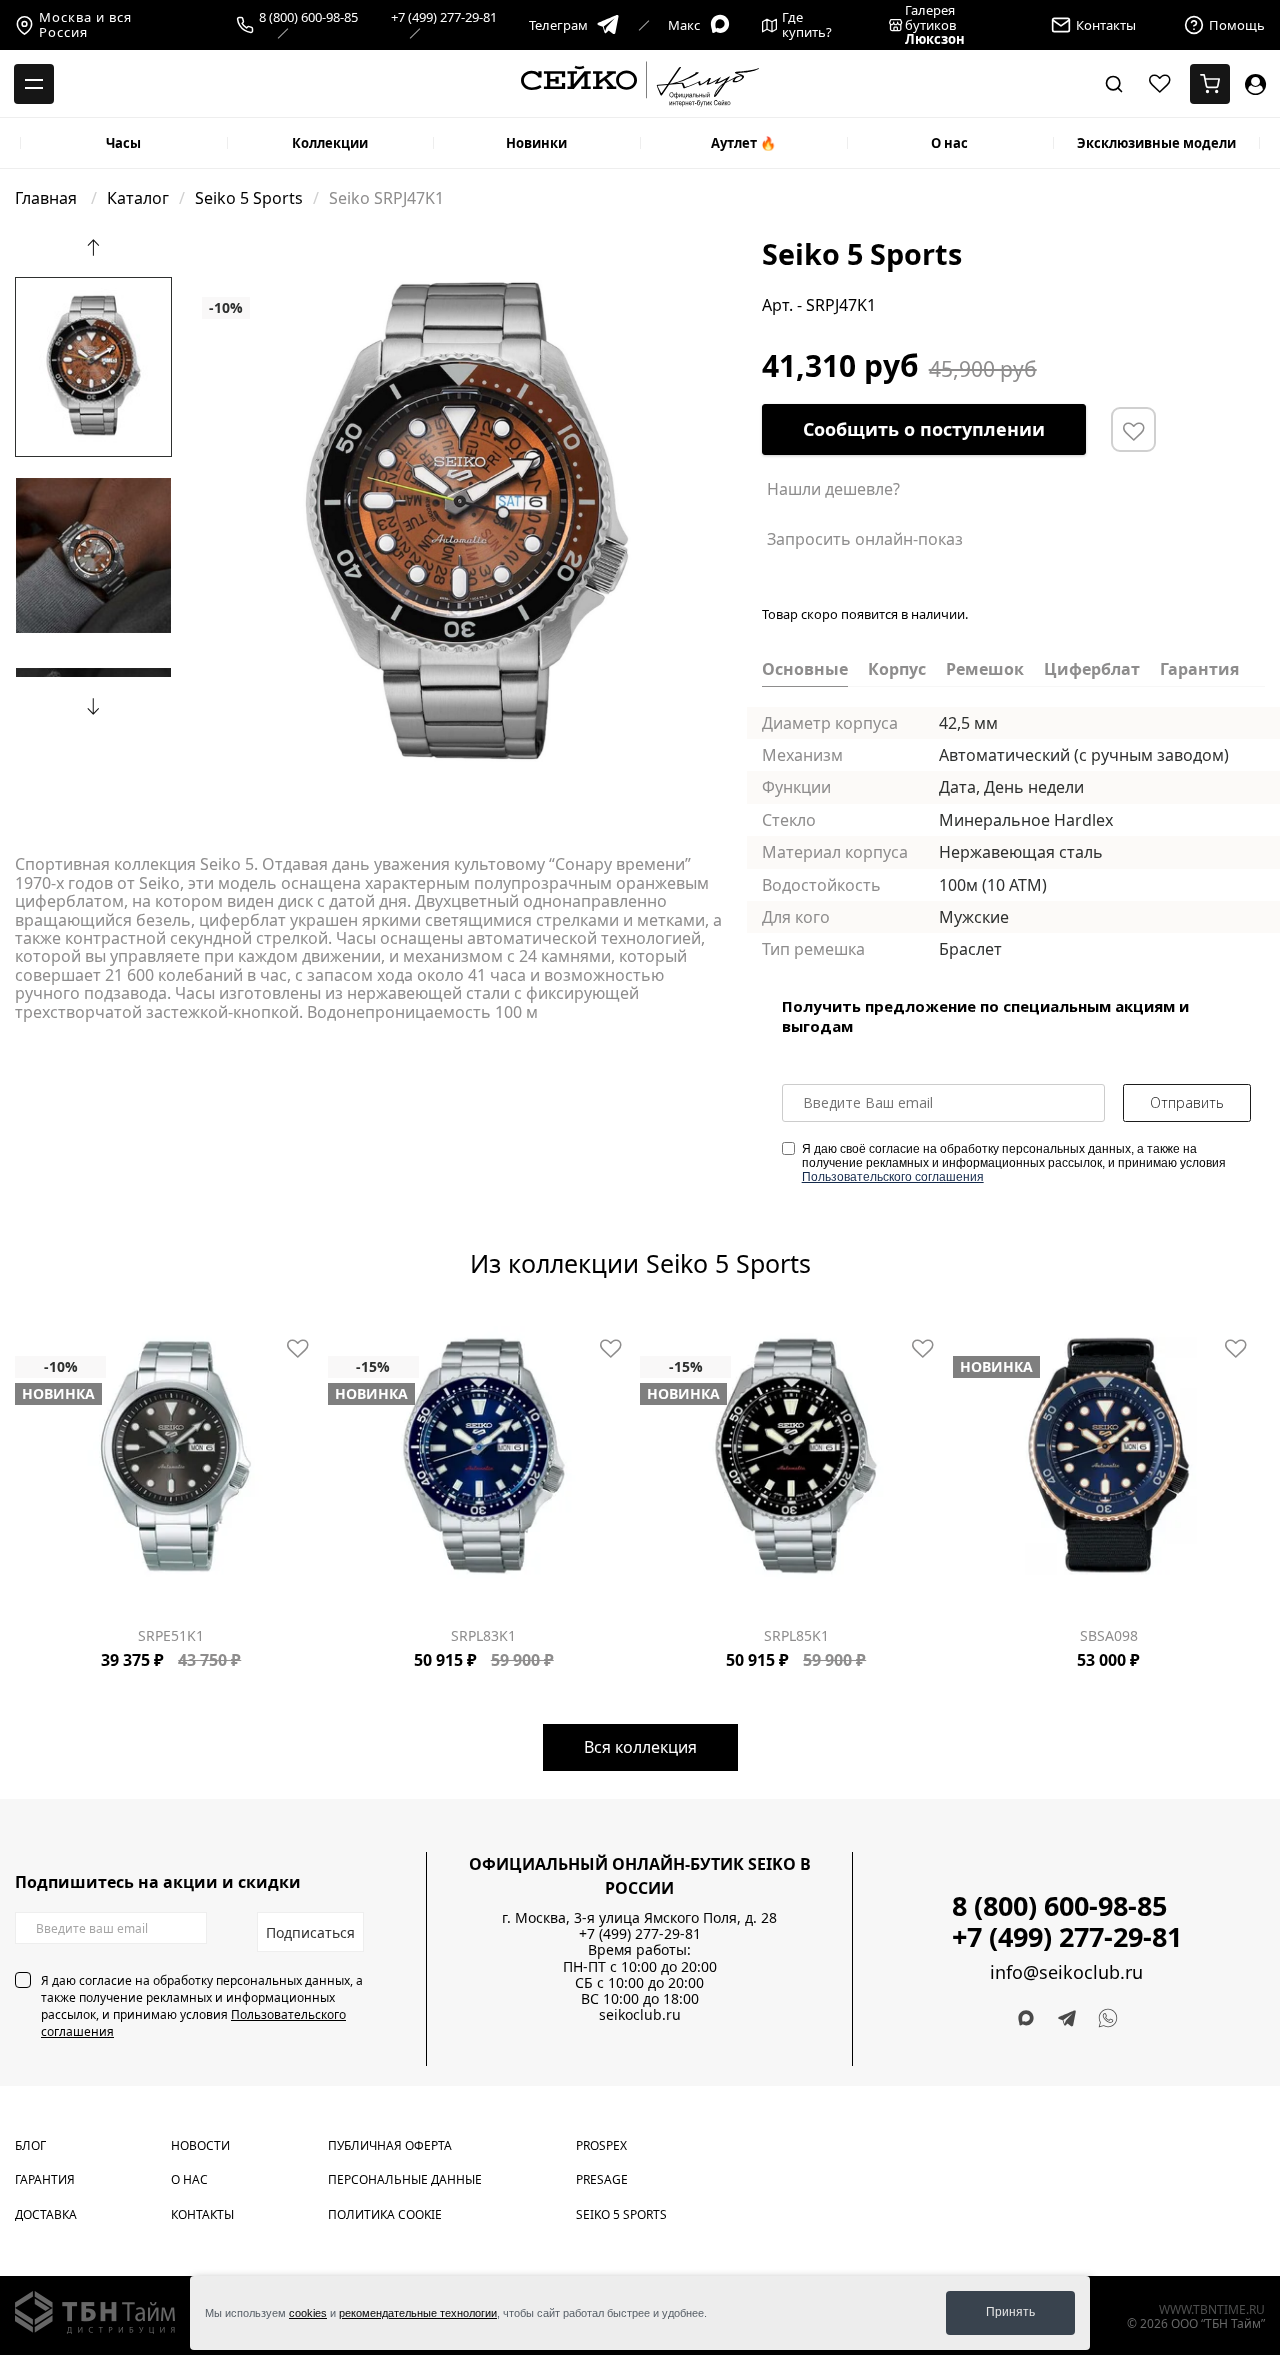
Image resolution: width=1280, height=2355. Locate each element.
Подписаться (310, 1932)
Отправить (1187, 1102)
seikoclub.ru (640, 2014)
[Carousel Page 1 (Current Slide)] (208, 252)
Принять (1010, 2312)
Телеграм (558, 25)
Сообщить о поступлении (924, 429)
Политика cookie (385, 2214)
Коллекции (330, 143)
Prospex (601, 2145)
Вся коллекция (640, 1747)
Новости (200, 2145)
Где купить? (807, 25)
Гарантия (45, 2179)
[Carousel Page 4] (244, 252)
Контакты (202, 2214)
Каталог (138, 198)
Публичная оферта (390, 2145)
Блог (30, 2145)
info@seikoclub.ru (1066, 1972)
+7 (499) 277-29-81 (444, 18)
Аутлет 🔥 (743, 143)
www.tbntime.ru (1212, 2309)
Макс (684, 25)
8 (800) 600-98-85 (308, 18)
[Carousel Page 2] (220, 252)
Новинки (536, 143)
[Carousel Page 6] (268, 252)
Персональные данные (405, 2179)
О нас (949, 143)
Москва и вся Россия (85, 25)
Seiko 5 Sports (249, 198)
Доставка (46, 2214)
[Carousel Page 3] (232, 252)
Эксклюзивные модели (1156, 143)
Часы (123, 143)
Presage (602, 2179)
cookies (308, 2313)
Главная (48, 198)
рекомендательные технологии (418, 2313)
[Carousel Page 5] (256, 252)
